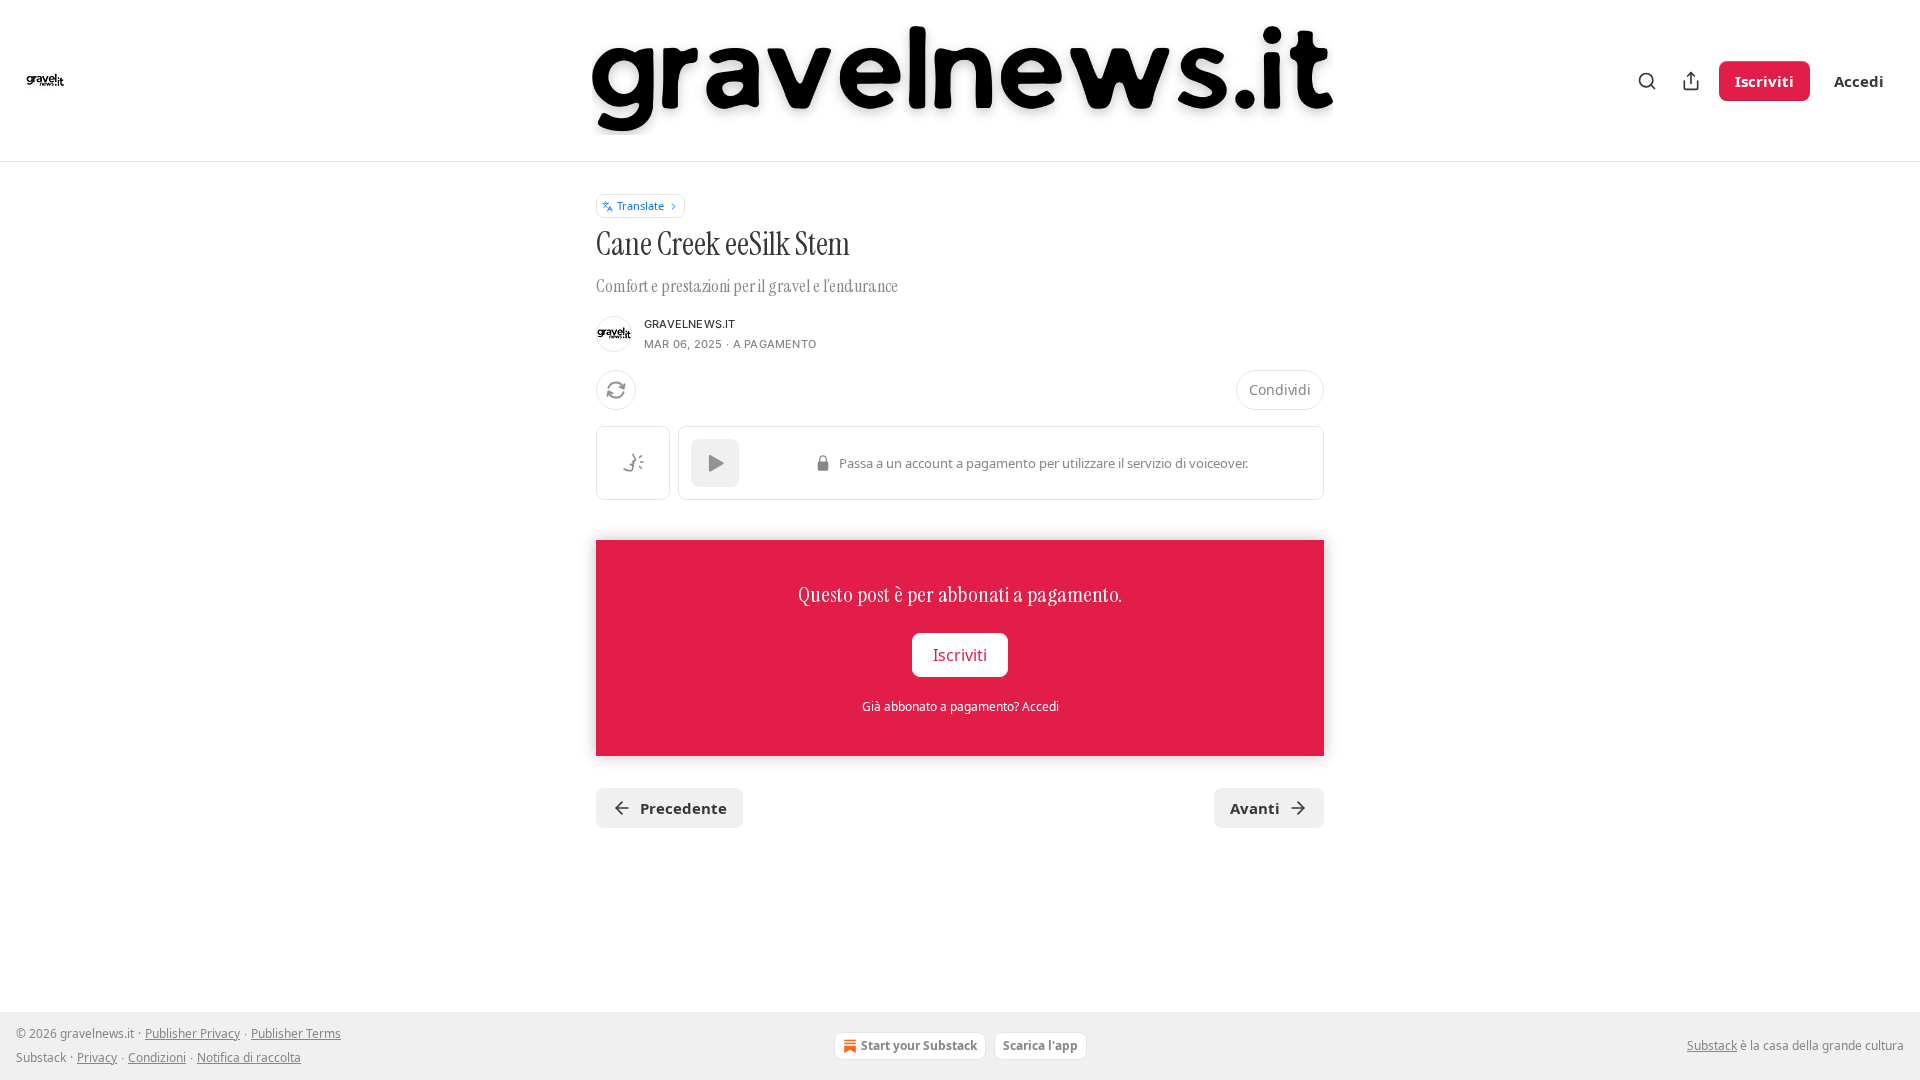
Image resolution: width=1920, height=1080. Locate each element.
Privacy (97, 1057)
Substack (1712, 1045)
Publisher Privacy (192, 1033)
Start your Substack (919, 1045)
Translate (640, 205)
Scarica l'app (1040, 1045)
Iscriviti (1764, 81)
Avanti (1255, 808)
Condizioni (157, 1057)
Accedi (1859, 81)
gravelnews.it (690, 324)
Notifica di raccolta (249, 1057)
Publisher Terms (296, 1033)
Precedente (683, 808)
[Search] (1647, 81)
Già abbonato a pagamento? (960, 706)
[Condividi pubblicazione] (1691, 81)
